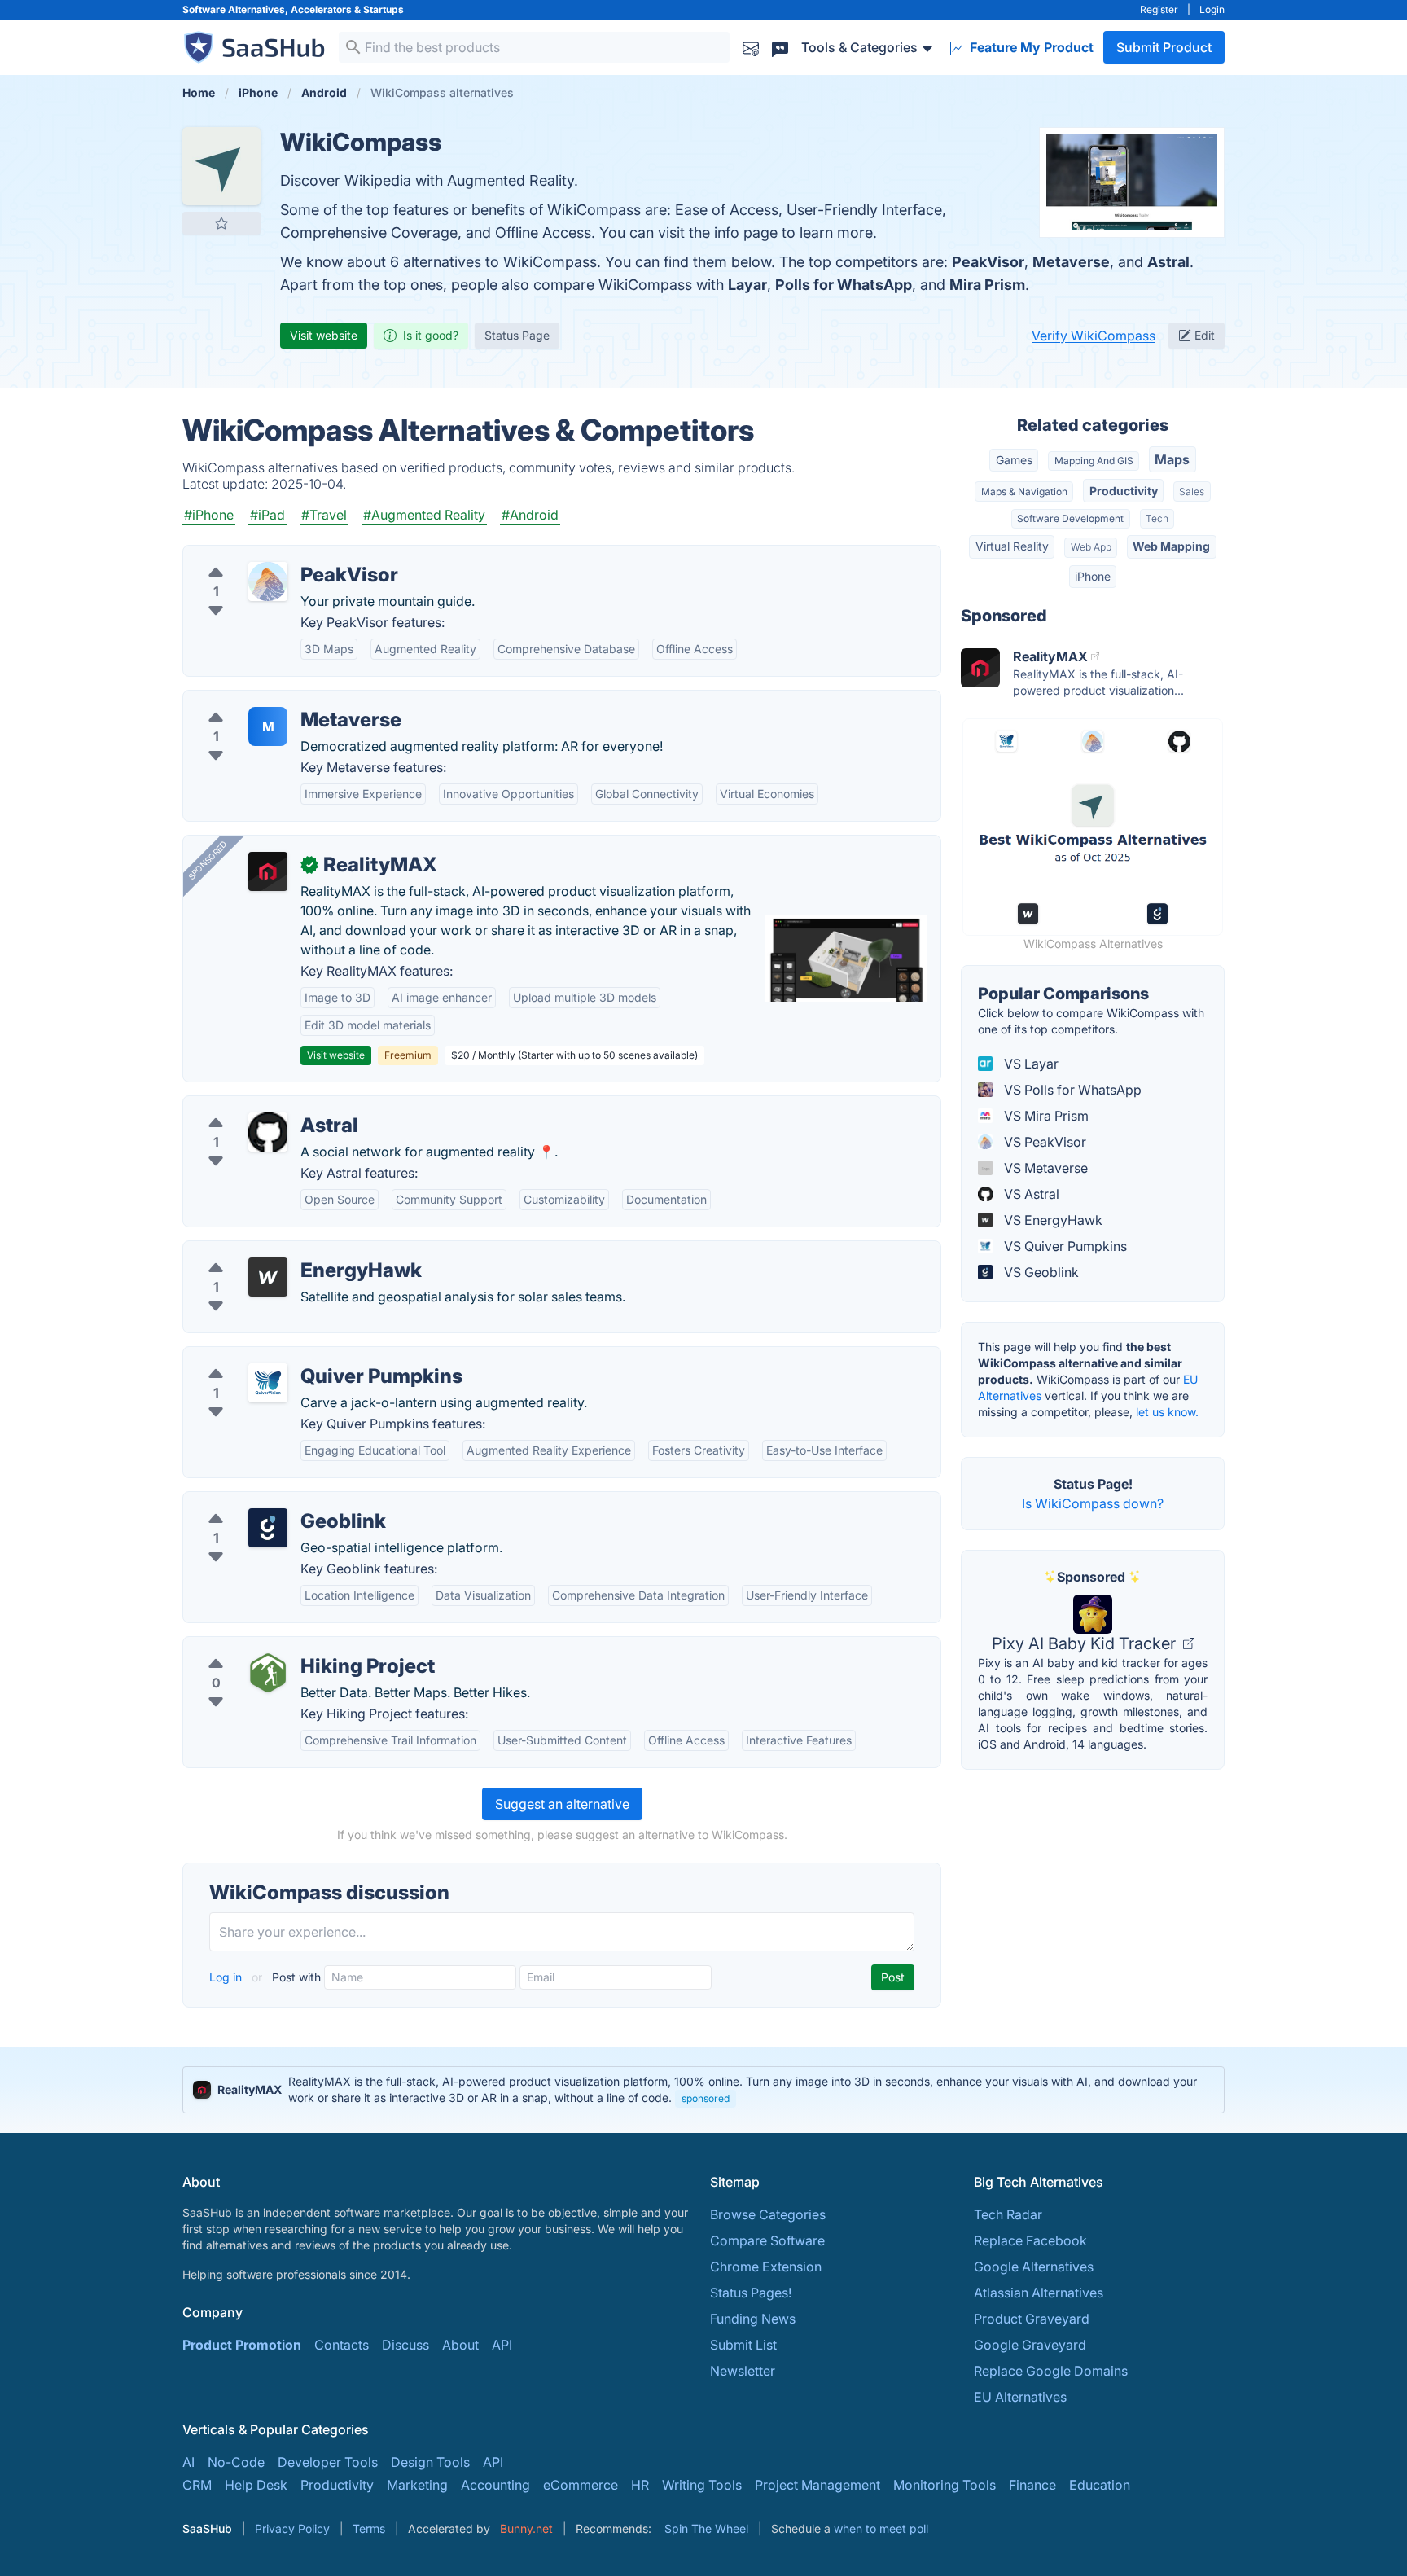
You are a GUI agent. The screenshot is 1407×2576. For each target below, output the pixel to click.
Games (1014, 460)
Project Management (817, 2485)
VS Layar (1030, 1064)
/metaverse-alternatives (268, 700)
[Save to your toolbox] (221, 223)
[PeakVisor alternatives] (268, 581)
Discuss (405, 2345)
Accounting (495, 2485)
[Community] (780, 47)
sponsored (706, 2098)
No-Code (236, 2462)
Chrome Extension (766, 2267)
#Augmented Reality (424, 515)
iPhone (1093, 576)
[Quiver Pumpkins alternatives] (268, 1383)
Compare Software (767, 2240)
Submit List (743, 2345)
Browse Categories (768, 2214)
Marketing (417, 2485)
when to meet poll (881, 2528)
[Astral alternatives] (268, 1132)
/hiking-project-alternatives (279, 1647)
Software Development (1070, 518)
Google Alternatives (1034, 2267)
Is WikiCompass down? (1093, 1503)
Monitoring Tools (945, 2485)
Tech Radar (1008, 2214)
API (502, 2345)
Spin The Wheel (706, 2528)
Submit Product (1164, 47)
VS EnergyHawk (1052, 1220)
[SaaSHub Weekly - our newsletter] (751, 47)
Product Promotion (242, 2345)
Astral (1168, 262)
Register (1159, 9)
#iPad (267, 515)
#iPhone (209, 515)
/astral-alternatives (253, 1106)
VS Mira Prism (1045, 1116)
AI (188, 2462)
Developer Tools (328, 2462)
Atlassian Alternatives (1039, 2293)
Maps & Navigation (1024, 492)
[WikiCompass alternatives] (221, 166)
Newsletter (743, 2371)
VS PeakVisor (1043, 1142)
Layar (747, 285)
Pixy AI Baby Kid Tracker (1086, 1643)
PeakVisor (988, 262)
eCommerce (581, 2485)
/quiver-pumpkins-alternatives (288, 1357)
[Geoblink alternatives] (268, 1528)
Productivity (1124, 491)
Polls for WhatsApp (844, 285)
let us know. (1167, 1412)
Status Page (517, 335)
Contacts (342, 2345)
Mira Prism (987, 285)
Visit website (324, 335)
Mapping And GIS (1094, 461)
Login (1212, 9)
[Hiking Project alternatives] (268, 1673)
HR (640, 2485)
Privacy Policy (292, 2528)
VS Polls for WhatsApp (1071, 1090)
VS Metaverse (1044, 1168)
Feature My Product (1030, 47)
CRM (197, 2485)
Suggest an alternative (562, 1804)
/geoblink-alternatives (263, 1502)
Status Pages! (751, 2293)
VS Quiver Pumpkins (1064, 1246)
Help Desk (256, 2485)
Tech (1157, 518)
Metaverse (1071, 262)
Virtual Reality (1012, 546)
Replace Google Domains (1051, 2371)
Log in (227, 1977)
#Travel (324, 515)
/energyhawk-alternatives (274, 1251)
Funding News (753, 2319)
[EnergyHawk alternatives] (268, 1277)
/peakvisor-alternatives (266, 555)
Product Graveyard (1032, 2319)
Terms (369, 2528)
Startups (384, 9)
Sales (1192, 492)
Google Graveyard (1030, 2345)
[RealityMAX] (268, 871)
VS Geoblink (1040, 1272)
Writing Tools (702, 2485)
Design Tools (430, 2462)
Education (1100, 2485)
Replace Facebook (1030, 2240)
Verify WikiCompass (1094, 336)
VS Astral (1030, 1194)
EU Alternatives (1020, 2397)
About (460, 2345)
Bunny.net (526, 2528)
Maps (1172, 459)
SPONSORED (208, 860)
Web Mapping (1171, 546)
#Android (530, 515)
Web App (1091, 547)
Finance (1032, 2485)
